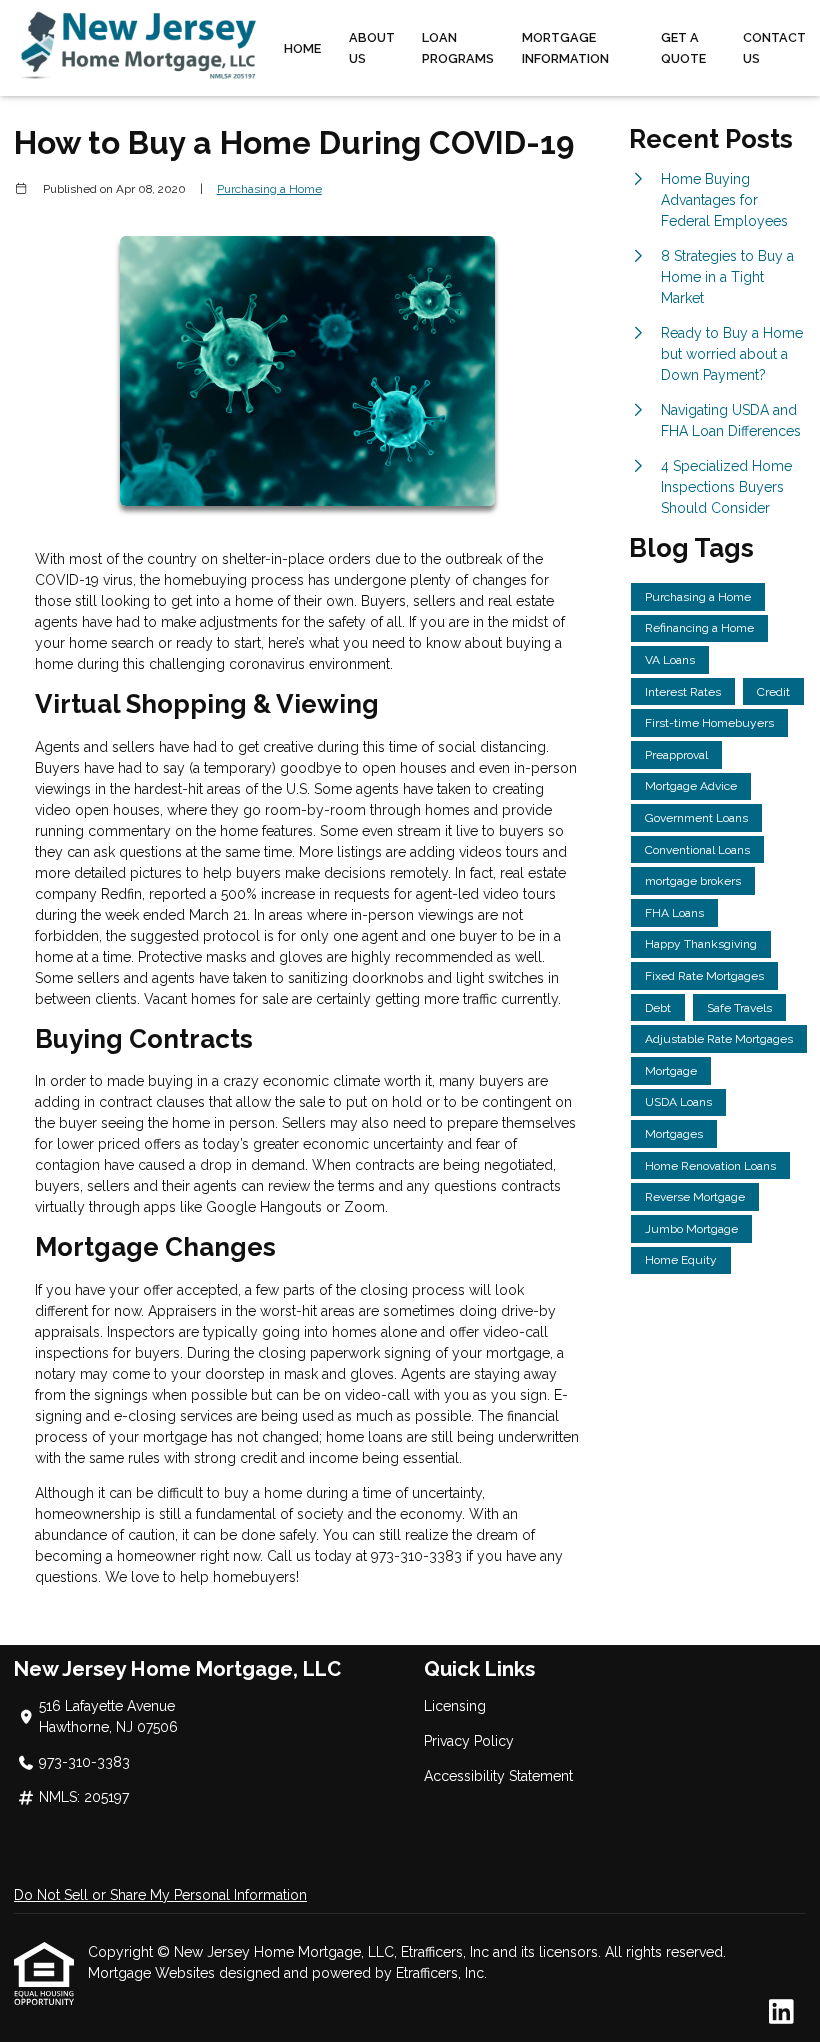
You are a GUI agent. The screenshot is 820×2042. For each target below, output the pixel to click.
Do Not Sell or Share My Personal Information (160, 1895)
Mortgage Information (565, 48)
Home (302, 48)
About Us (372, 48)
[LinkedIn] (781, 2013)
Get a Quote (683, 48)
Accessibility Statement (498, 1776)
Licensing (455, 1706)
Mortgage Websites (153, 1973)
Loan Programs (458, 48)
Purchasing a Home (269, 189)
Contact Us (774, 48)
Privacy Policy (469, 1741)
